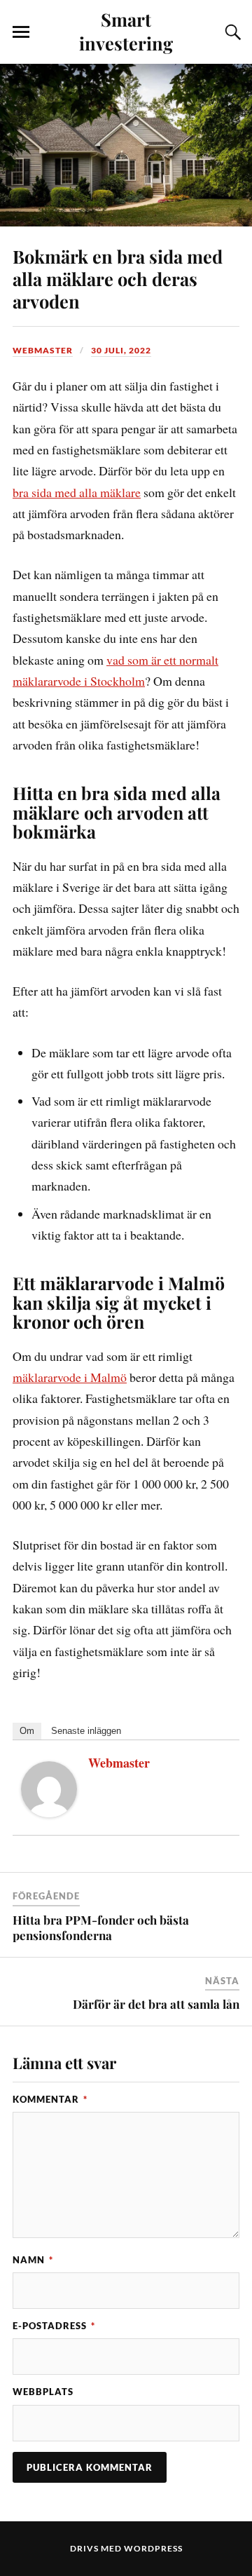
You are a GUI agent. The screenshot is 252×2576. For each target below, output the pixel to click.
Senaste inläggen (86, 1731)
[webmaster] (49, 1812)
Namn (33, 2260)
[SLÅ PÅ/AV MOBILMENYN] (21, 32)
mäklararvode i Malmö (70, 1377)
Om (27, 1731)
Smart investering (126, 31)
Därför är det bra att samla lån (156, 2004)
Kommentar (50, 2099)
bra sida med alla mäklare (77, 492)
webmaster (43, 350)
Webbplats (43, 2392)
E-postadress (54, 2326)
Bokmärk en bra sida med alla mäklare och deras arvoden (118, 278)
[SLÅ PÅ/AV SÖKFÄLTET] (231, 32)
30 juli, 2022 (121, 350)
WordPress (153, 2548)
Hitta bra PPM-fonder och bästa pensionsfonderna (101, 1927)
